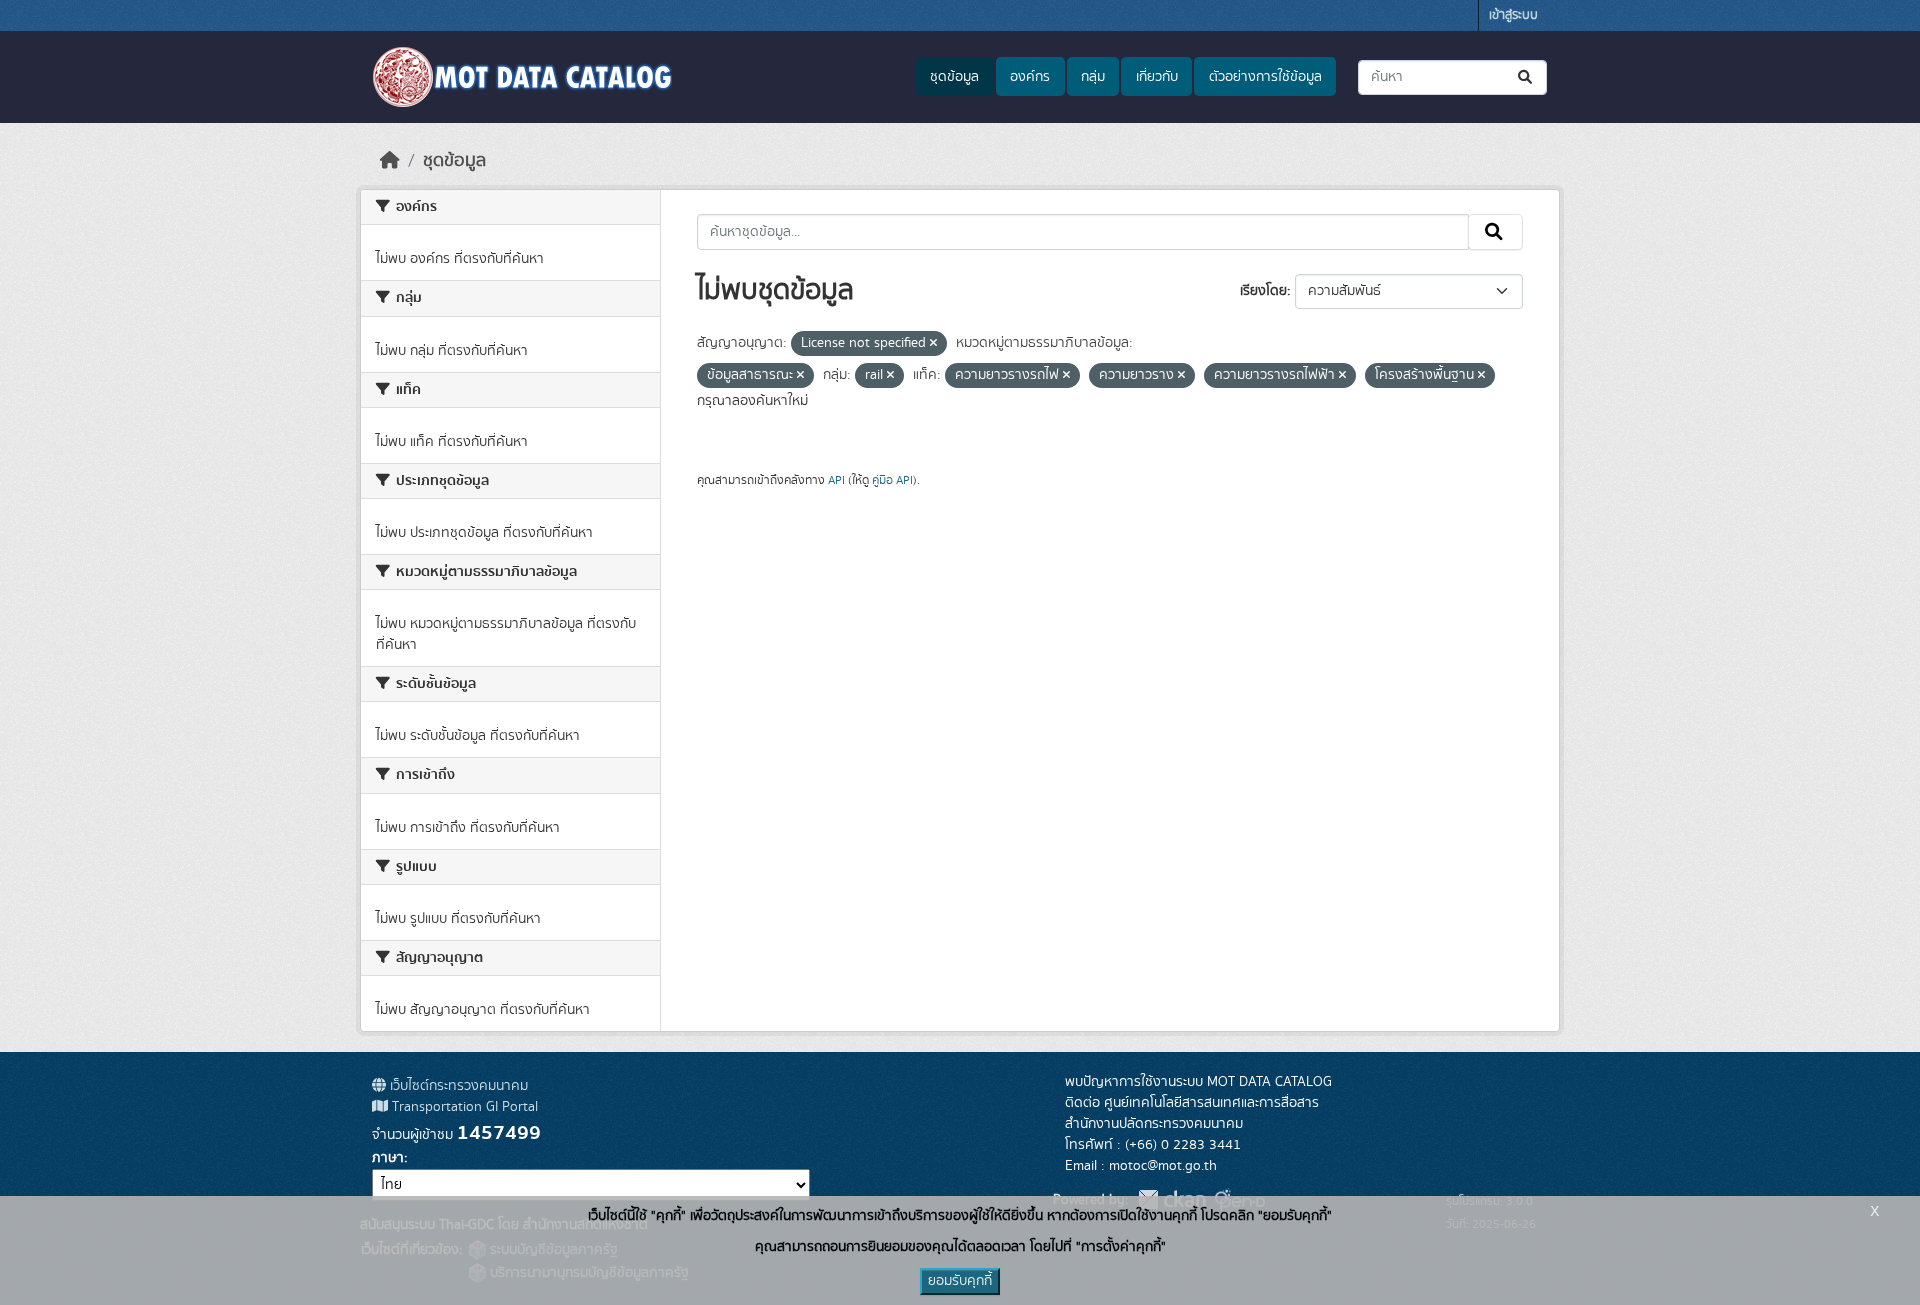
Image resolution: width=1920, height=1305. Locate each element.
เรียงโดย (1263, 291)
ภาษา (388, 1158)
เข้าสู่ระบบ (1513, 15)
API (836, 480)
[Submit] (1526, 77)
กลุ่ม (1093, 77)
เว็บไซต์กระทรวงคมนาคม (457, 1086)
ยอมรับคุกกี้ (960, 1281)
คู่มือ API (892, 480)
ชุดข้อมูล (954, 77)
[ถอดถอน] (933, 344)
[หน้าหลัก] (390, 161)
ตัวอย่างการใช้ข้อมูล (1265, 77)
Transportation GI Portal (463, 1107)
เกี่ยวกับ (1157, 77)
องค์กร (1030, 77)
